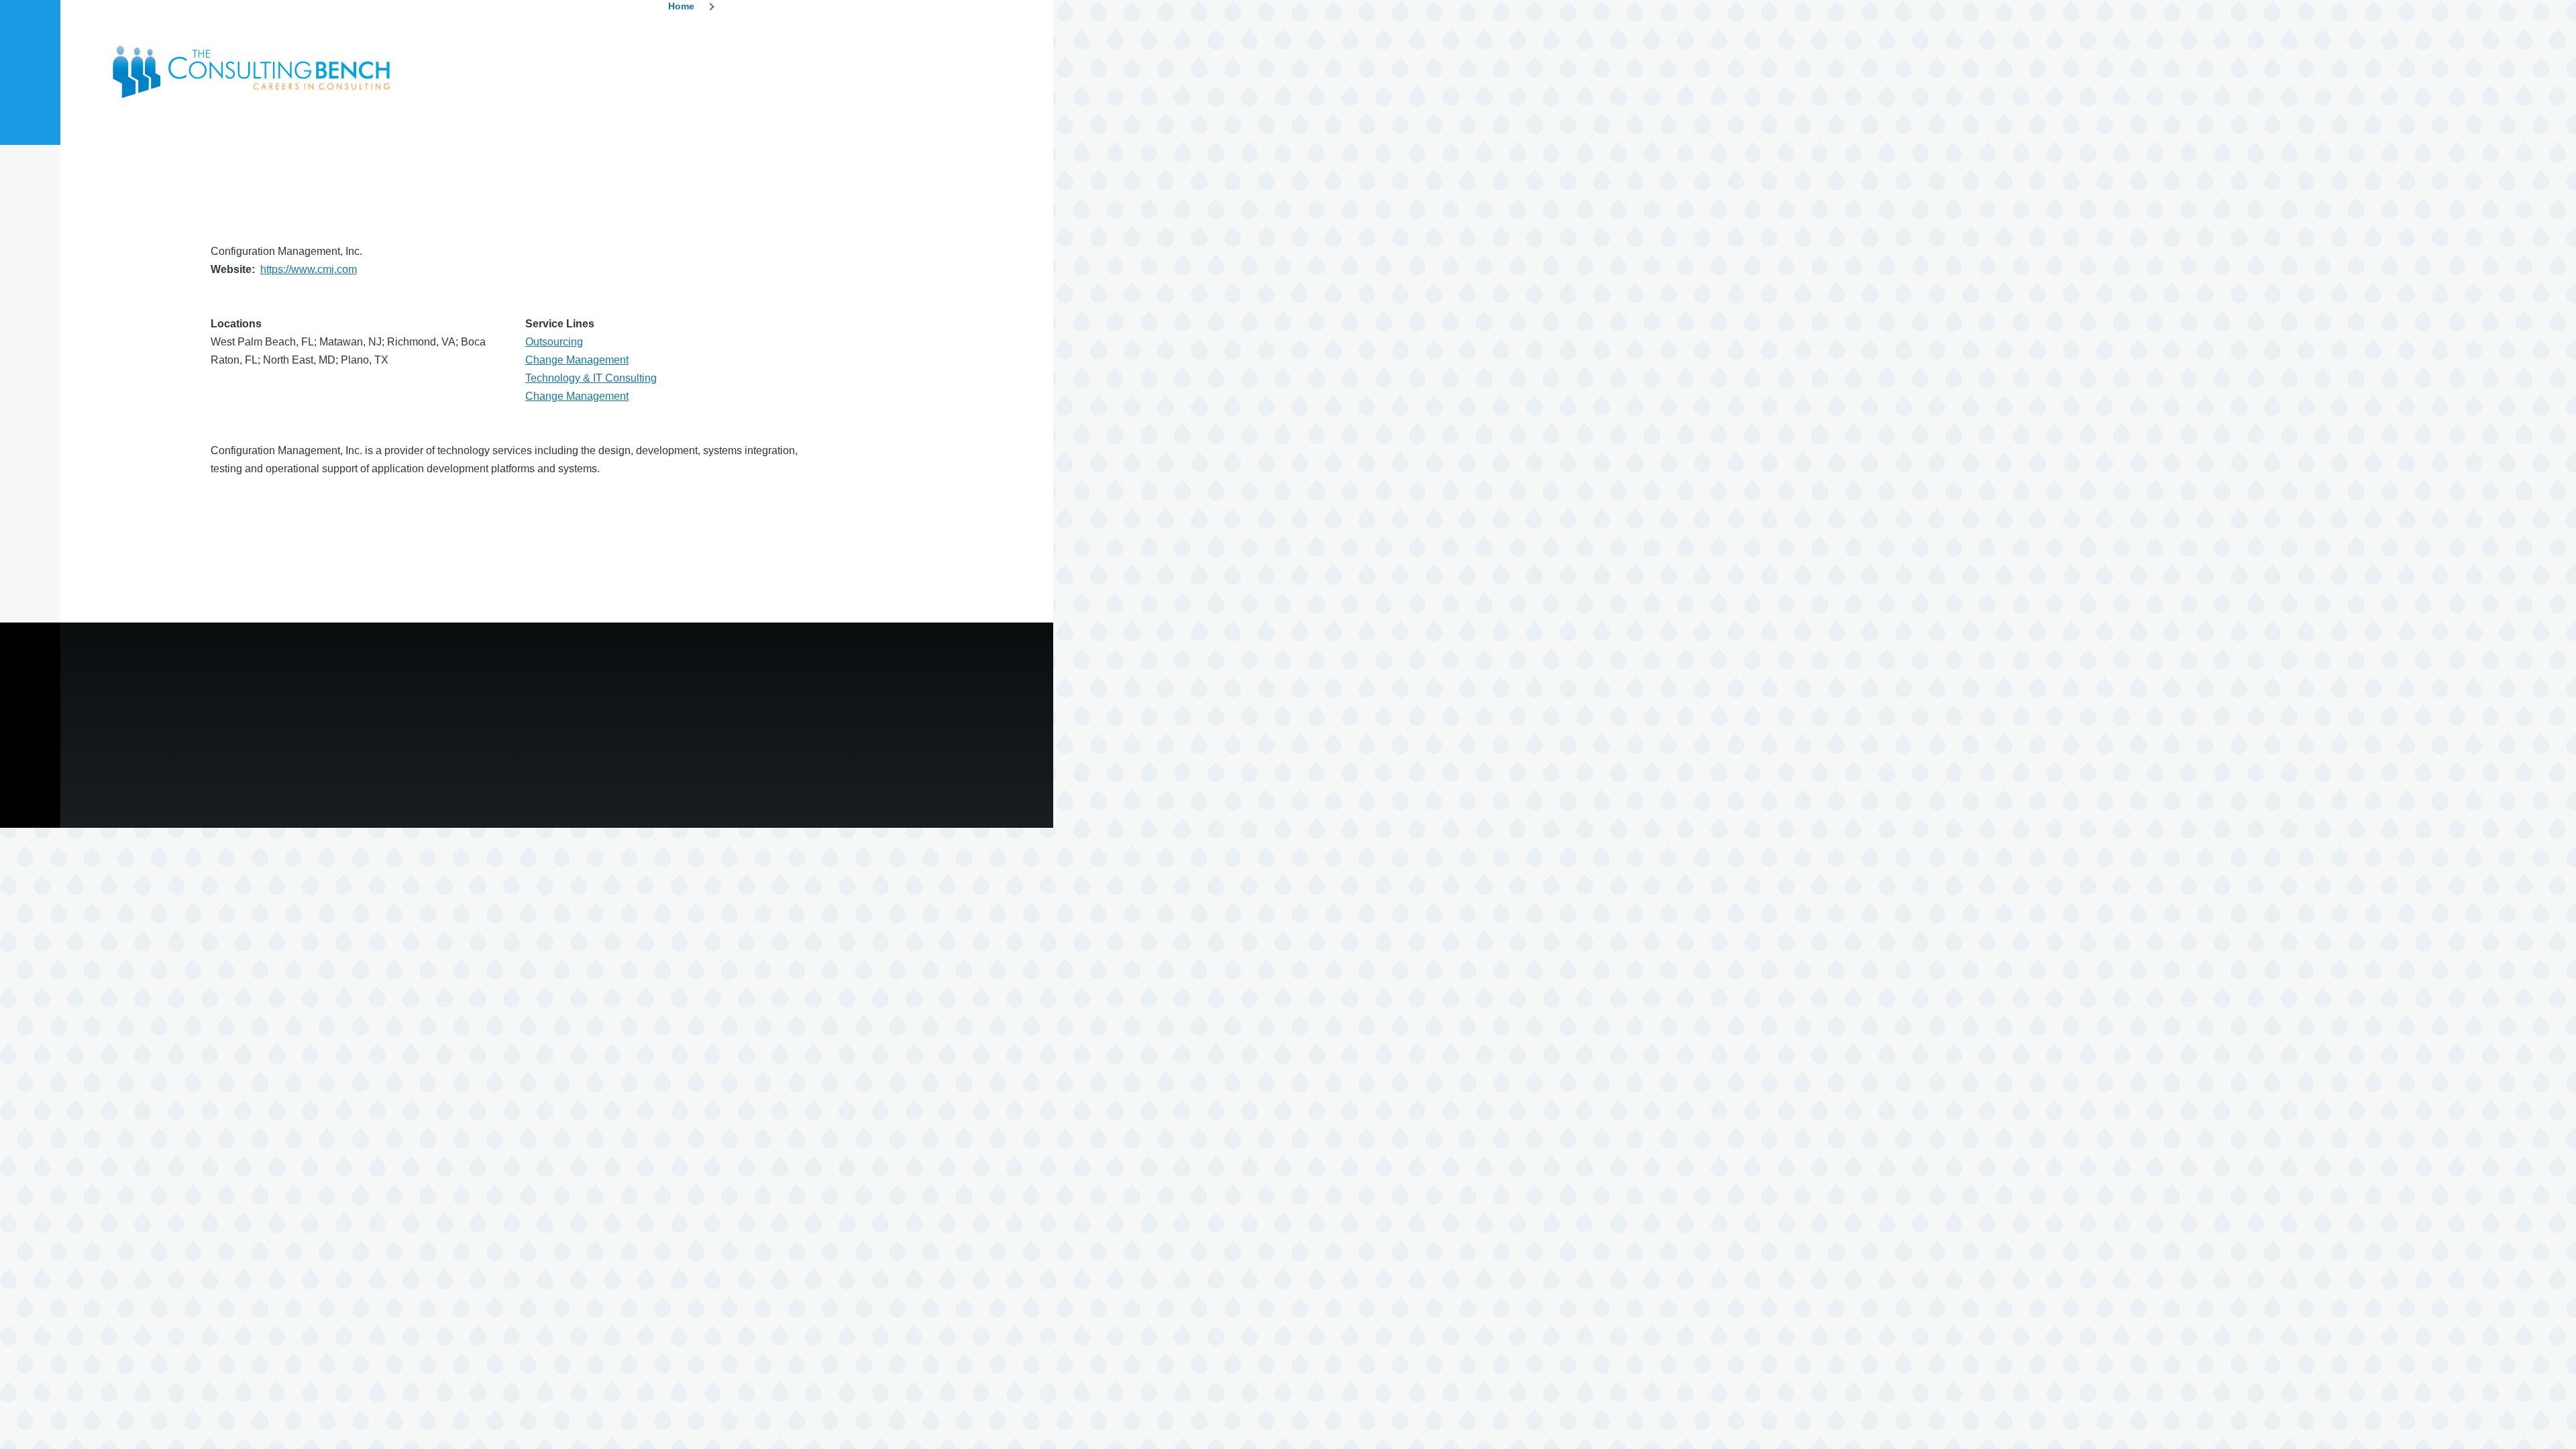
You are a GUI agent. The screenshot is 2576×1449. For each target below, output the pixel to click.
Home (681, 6)
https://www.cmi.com (309, 269)
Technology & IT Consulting (591, 378)
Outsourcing (554, 342)
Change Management (577, 360)
